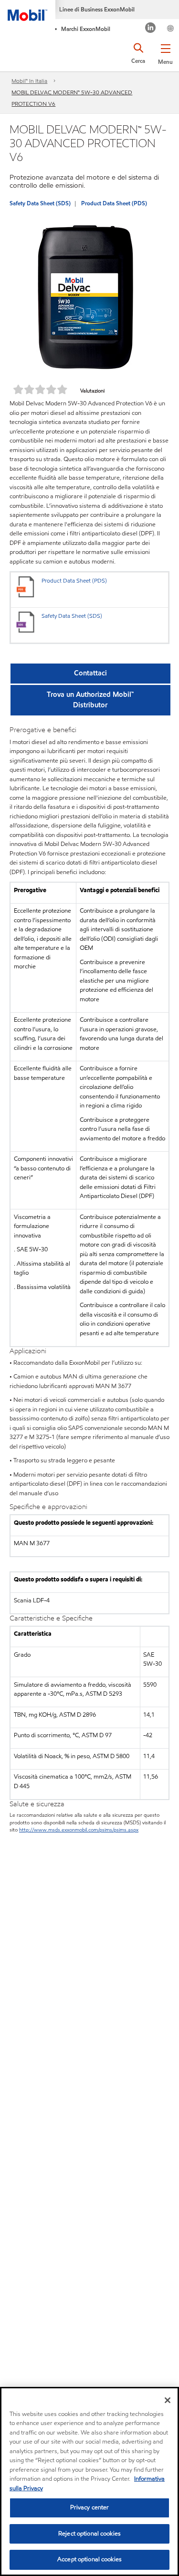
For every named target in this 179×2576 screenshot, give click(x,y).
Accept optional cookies (89, 2559)
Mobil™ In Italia (29, 81)
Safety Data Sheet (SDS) (40, 203)
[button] (165, 52)
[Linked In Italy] (151, 29)
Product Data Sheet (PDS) (114, 203)
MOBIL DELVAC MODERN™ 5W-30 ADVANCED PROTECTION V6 (72, 98)
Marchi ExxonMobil (86, 29)
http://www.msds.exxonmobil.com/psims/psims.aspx (79, 1830)
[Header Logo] (28, 10)
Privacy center (90, 2507)
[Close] (168, 2400)
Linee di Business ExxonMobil (97, 9)
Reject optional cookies (89, 2534)
